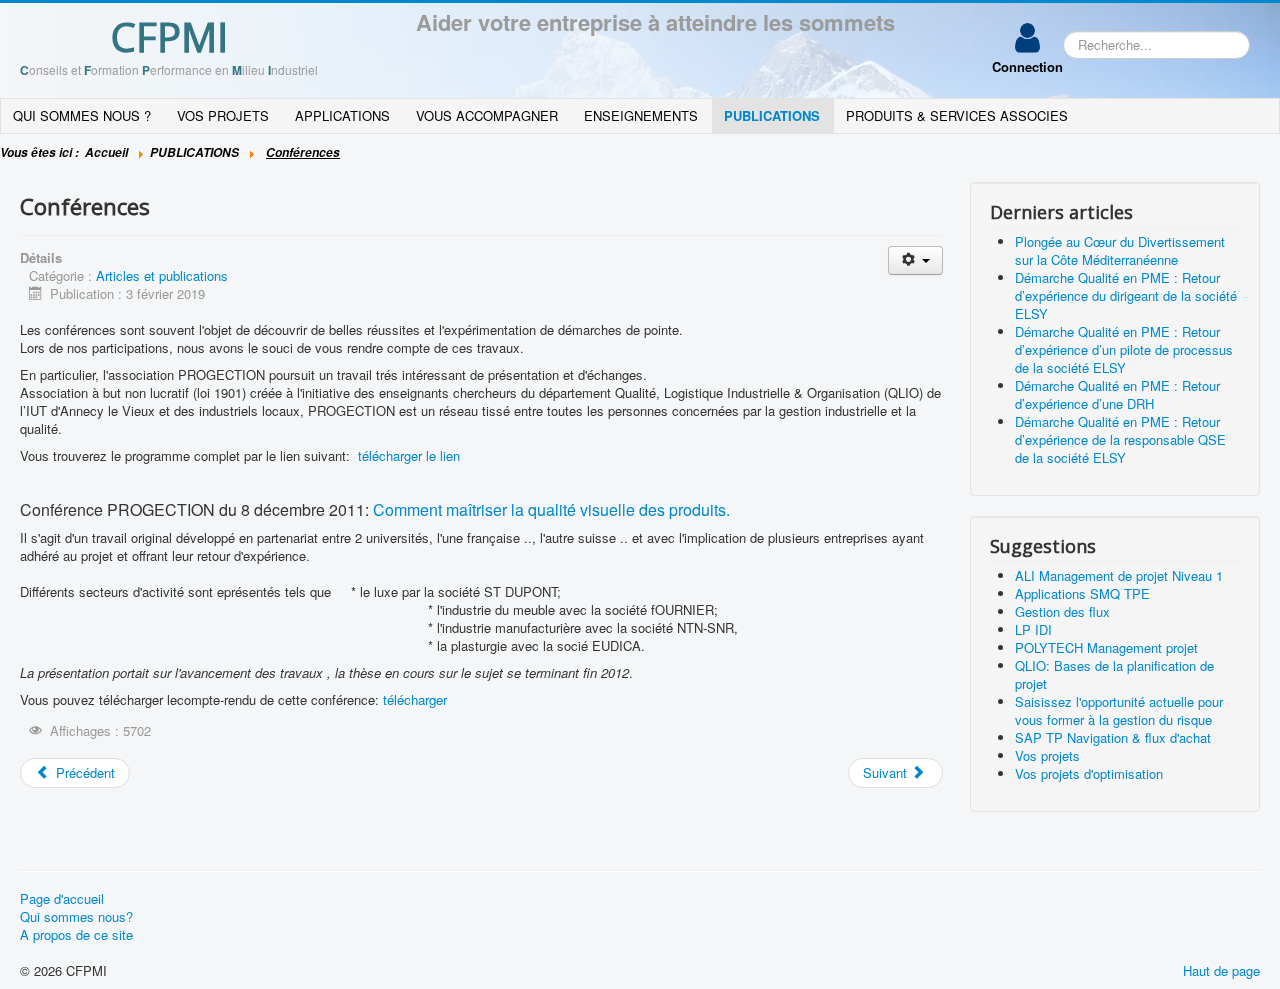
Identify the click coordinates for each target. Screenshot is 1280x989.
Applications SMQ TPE (1082, 593)
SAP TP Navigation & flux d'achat (1113, 737)
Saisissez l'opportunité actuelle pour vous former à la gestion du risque (1119, 710)
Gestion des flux (1062, 611)
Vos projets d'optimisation (1089, 773)
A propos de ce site (76, 935)
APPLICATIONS (342, 115)
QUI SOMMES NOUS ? (82, 115)
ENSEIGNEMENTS (641, 115)
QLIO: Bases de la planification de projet (1114, 674)
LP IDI (1033, 629)
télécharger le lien (409, 455)
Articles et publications (162, 275)
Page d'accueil (62, 899)
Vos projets (1047, 755)
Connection (1027, 66)
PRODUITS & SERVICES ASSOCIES (957, 115)
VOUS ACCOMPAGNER (487, 115)
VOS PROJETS (223, 115)
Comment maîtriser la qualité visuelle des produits (549, 509)
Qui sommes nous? (76, 917)
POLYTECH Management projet (1106, 647)
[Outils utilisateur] (915, 260)
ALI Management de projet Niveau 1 (1119, 575)
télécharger (415, 699)
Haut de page (1221, 970)
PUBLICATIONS (772, 115)
